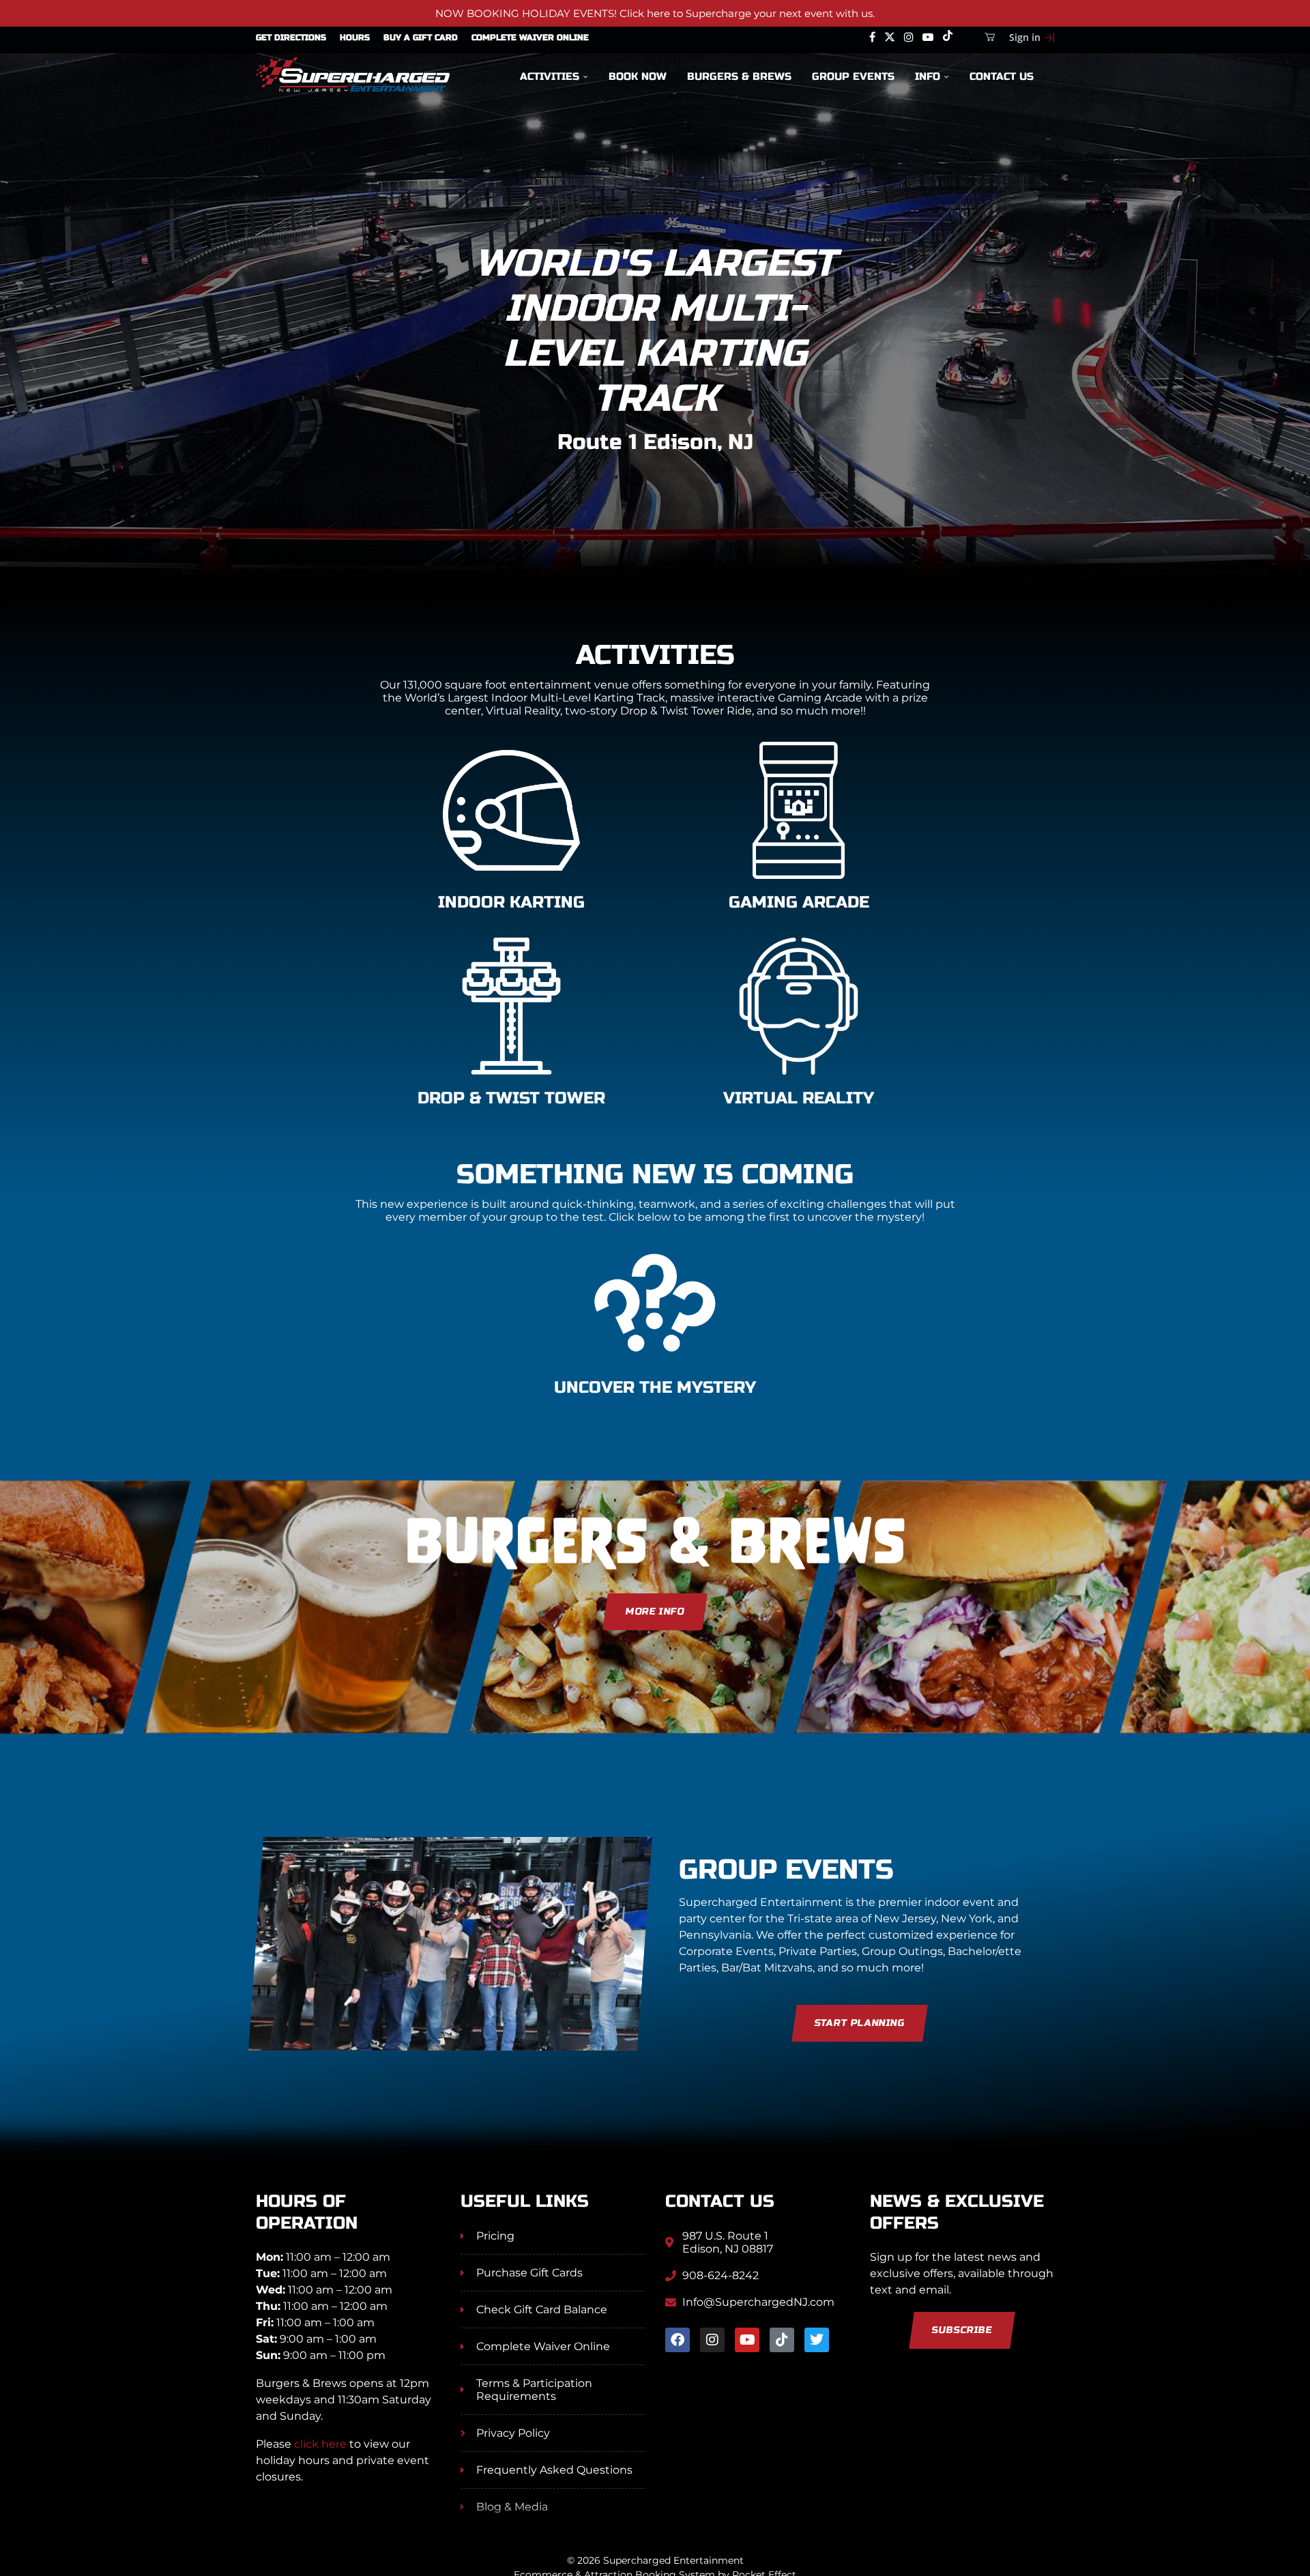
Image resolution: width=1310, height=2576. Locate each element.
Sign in (1025, 37)
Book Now (638, 76)
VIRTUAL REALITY (799, 1098)
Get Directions (291, 38)
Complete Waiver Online (530, 38)
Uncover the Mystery (655, 1388)
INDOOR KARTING (511, 902)
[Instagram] (909, 38)
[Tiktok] (948, 38)
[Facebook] (872, 38)
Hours (355, 38)
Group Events (853, 76)
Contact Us (1002, 76)
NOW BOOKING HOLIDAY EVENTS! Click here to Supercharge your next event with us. (655, 13)
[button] (25, 358)
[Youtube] (928, 38)
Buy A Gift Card (421, 38)
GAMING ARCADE (799, 902)
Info (928, 76)
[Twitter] (890, 38)
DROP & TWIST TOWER (511, 1098)
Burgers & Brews (739, 76)
